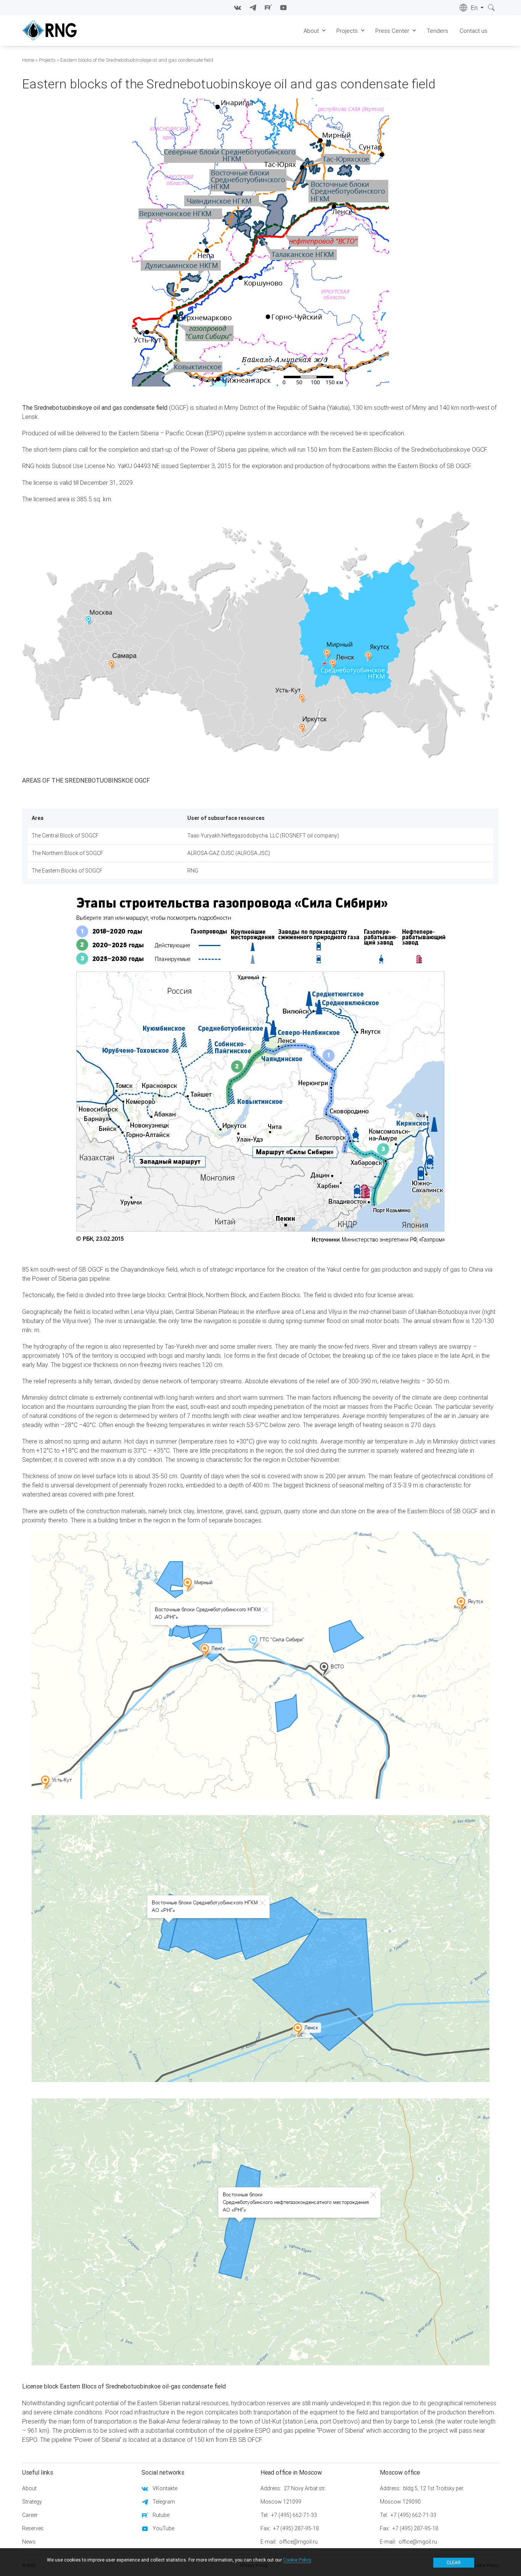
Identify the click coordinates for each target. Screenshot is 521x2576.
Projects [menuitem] (347, 31)
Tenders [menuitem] (437, 31)
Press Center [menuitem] (392, 31)
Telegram (164, 2502)
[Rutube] (268, 8)
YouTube (163, 2528)
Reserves (33, 2528)
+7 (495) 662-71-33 (294, 2515)
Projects (47, 60)
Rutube (161, 2515)
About (29, 2488)
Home (28, 60)
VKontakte (165, 2488)
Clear (454, 2562)
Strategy (32, 2502)
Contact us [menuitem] (474, 31)
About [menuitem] (311, 31)
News (29, 2542)
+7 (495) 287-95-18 (296, 2528)
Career (30, 2515)
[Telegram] (253, 8)
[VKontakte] (238, 8)
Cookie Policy (297, 2560)
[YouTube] (283, 8)
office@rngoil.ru (298, 2542)
